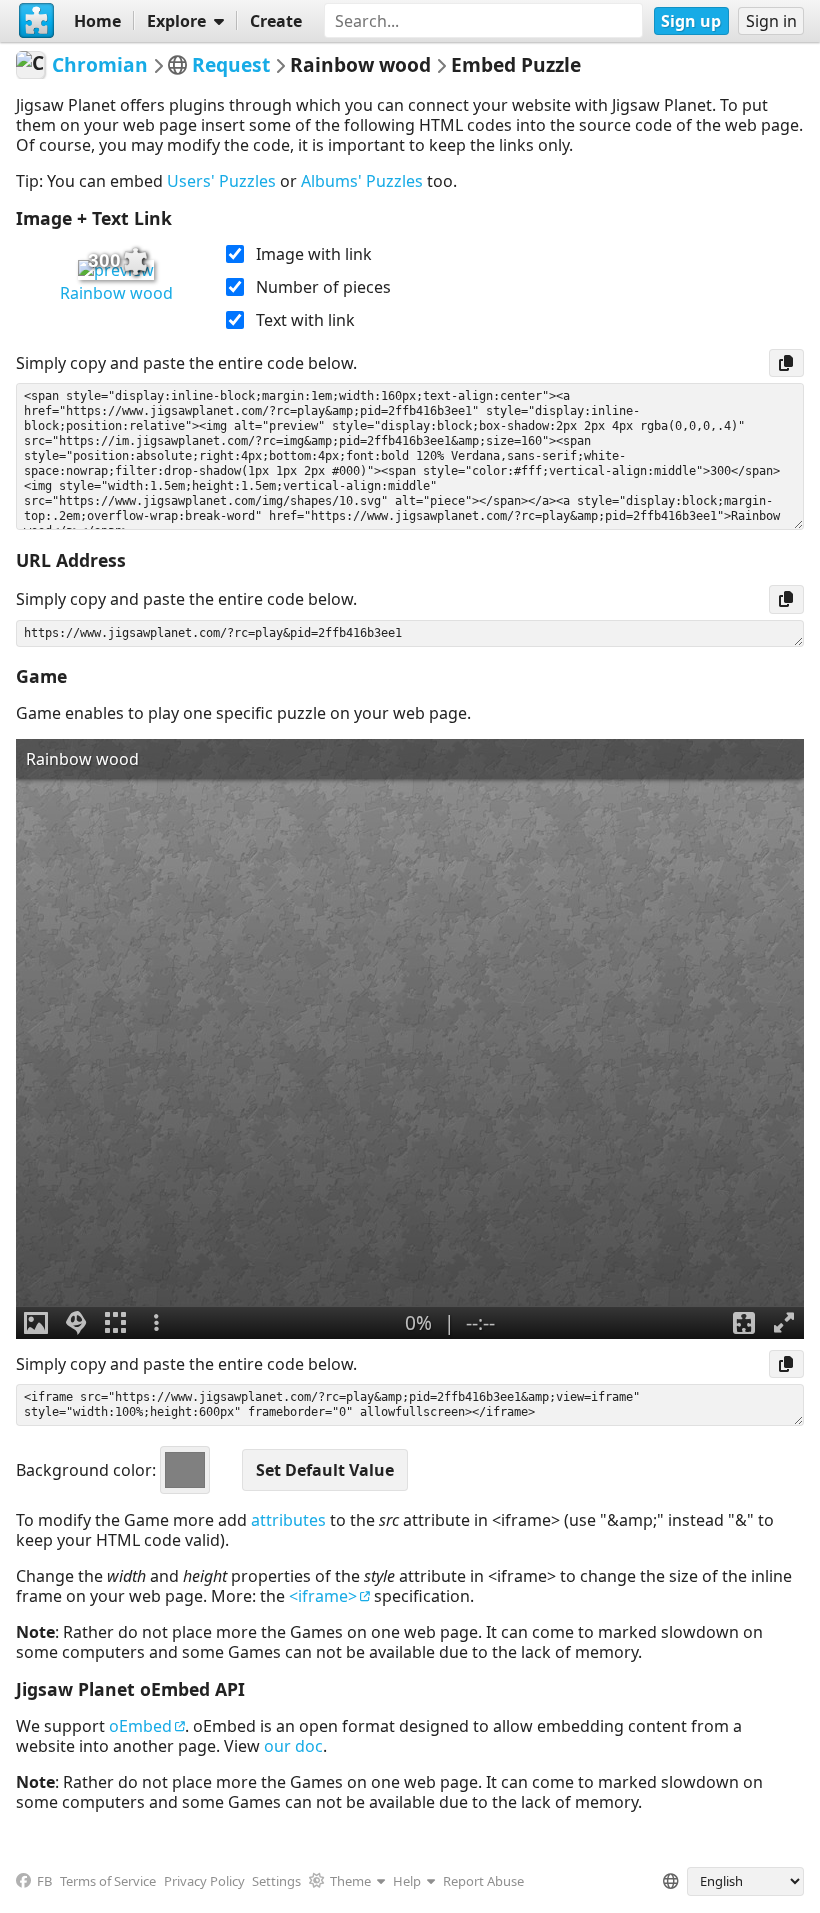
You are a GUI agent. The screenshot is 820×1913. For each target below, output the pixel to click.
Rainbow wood (116, 293)
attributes (288, 1520)
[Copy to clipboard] (786, 363)
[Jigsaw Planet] (37, 21)
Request (231, 64)
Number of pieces (323, 287)
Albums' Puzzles (362, 181)
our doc (293, 1746)
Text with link (305, 320)
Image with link (314, 254)
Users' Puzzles (221, 181)
